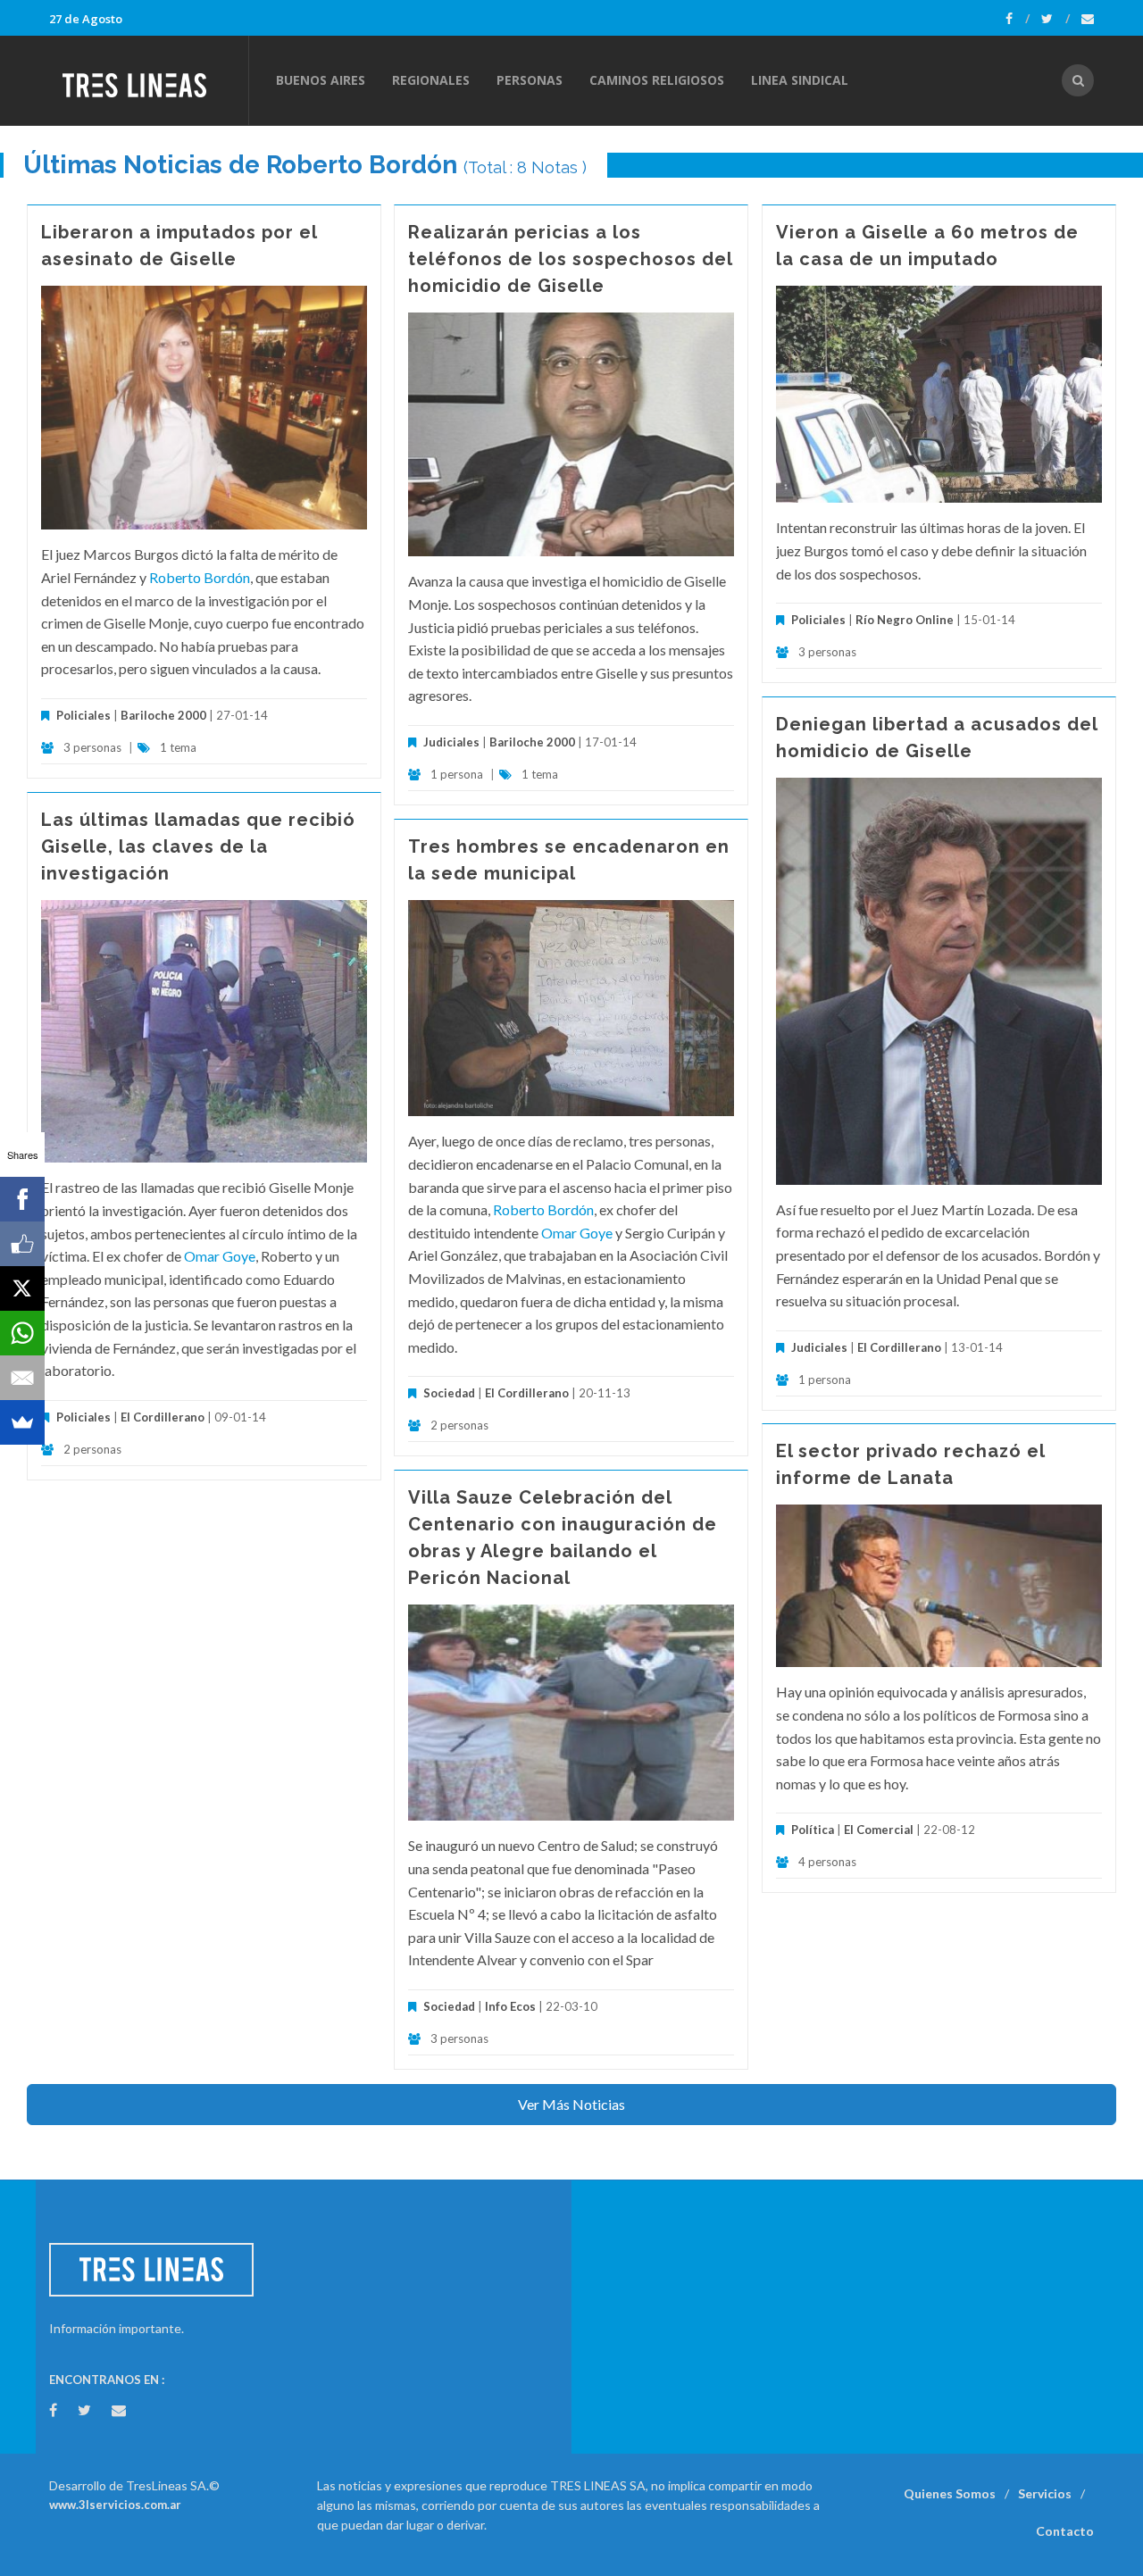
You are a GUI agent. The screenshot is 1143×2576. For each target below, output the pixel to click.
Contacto (1065, 2531)
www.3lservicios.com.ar (115, 2505)
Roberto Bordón (200, 577)
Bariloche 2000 (163, 715)
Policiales (83, 715)
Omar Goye (220, 1256)
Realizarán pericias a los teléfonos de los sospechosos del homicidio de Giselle (570, 259)
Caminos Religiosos (657, 80)
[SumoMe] (22, 1422)
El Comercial (879, 1830)
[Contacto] (1088, 19)
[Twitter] (1055, 19)
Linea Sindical (800, 80)
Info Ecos (510, 2006)
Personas (530, 80)
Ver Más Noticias (571, 2104)
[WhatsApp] (22, 1333)
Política (813, 1830)
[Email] (22, 1378)
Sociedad (449, 1393)
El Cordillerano (899, 1347)
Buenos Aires (321, 80)
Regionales (431, 80)
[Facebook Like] (22, 1244)
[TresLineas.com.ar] (148, 80)
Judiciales (451, 742)
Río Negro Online (905, 620)
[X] (22, 1288)
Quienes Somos (950, 2493)
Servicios (1045, 2493)
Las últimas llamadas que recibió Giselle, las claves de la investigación (198, 846)
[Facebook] (1018, 19)
